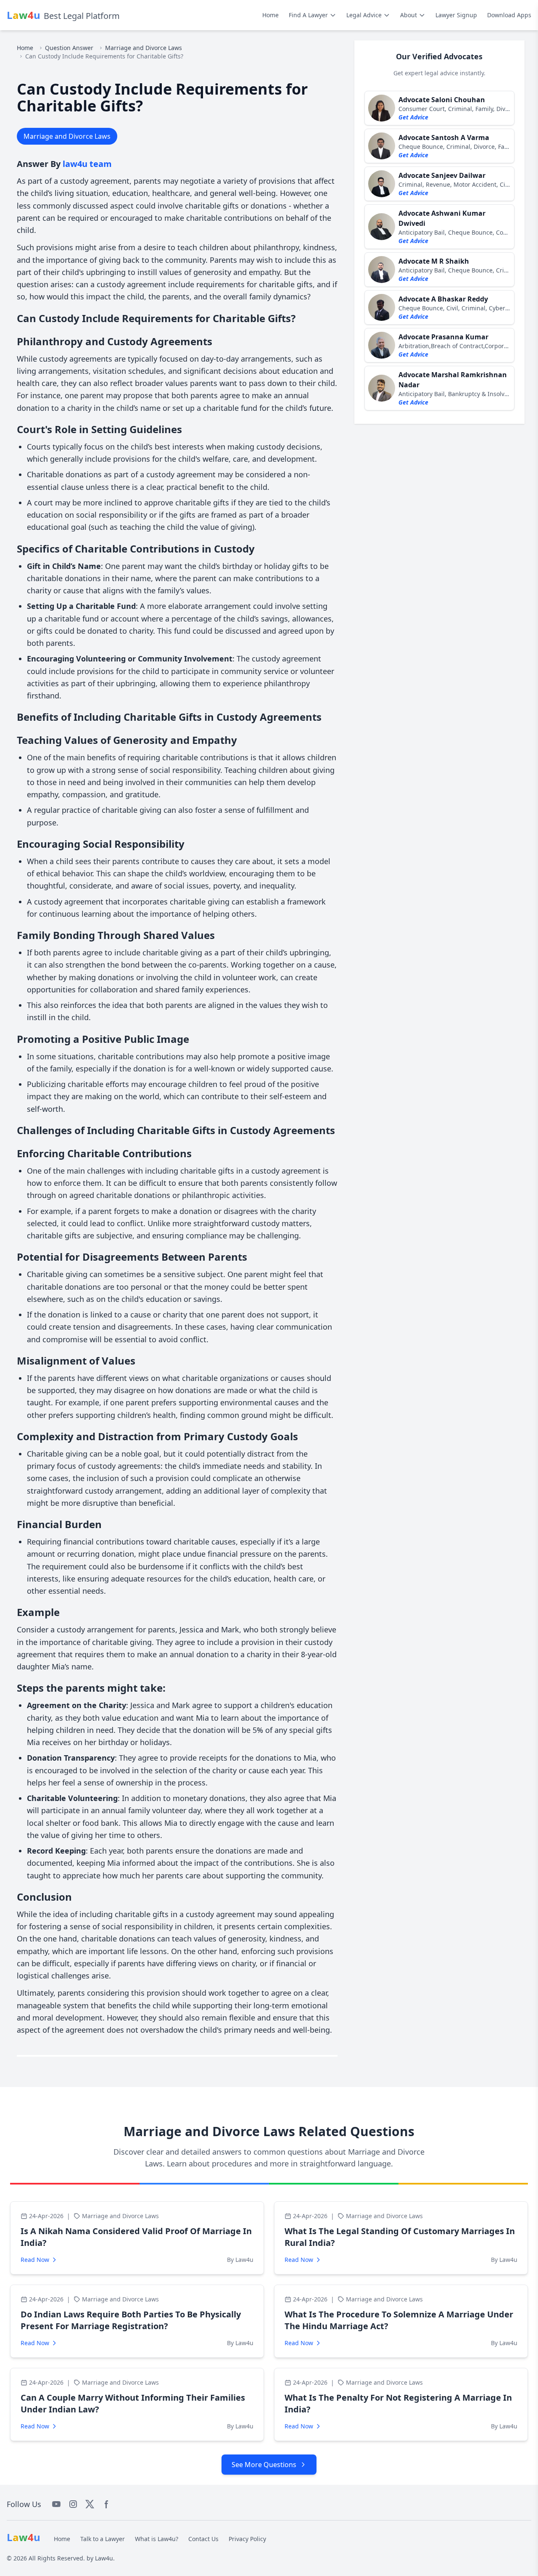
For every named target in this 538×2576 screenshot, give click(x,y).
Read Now (35, 2260)
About (409, 15)
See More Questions (264, 2465)
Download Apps (509, 15)
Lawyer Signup (456, 15)
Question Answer (69, 48)
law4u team (87, 164)
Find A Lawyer (308, 15)
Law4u (104, 2558)
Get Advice (413, 117)
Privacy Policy (247, 2539)
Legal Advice (364, 15)
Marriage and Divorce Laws (144, 48)
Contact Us (203, 2539)
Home (270, 15)
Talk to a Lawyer (103, 2539)
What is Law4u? (157, 2539)
